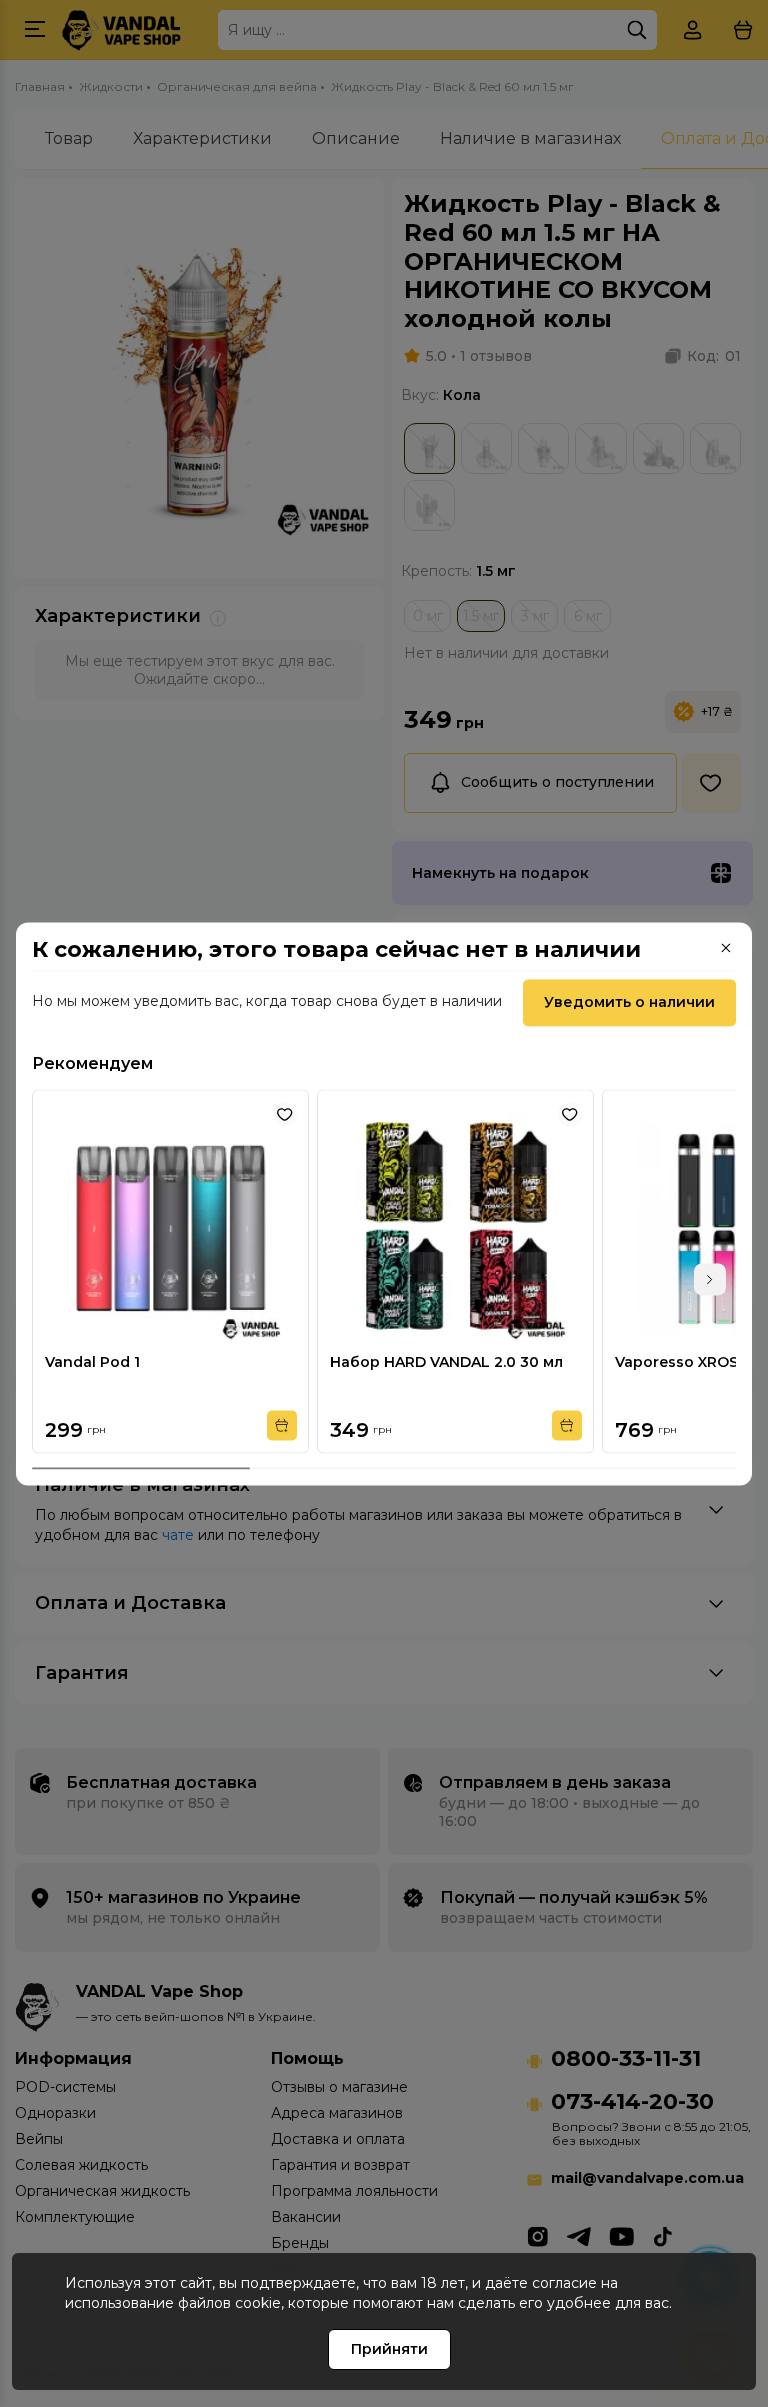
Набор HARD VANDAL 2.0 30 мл (446, 1362)
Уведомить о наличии (629, 1002)
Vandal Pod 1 (92, 1362)
